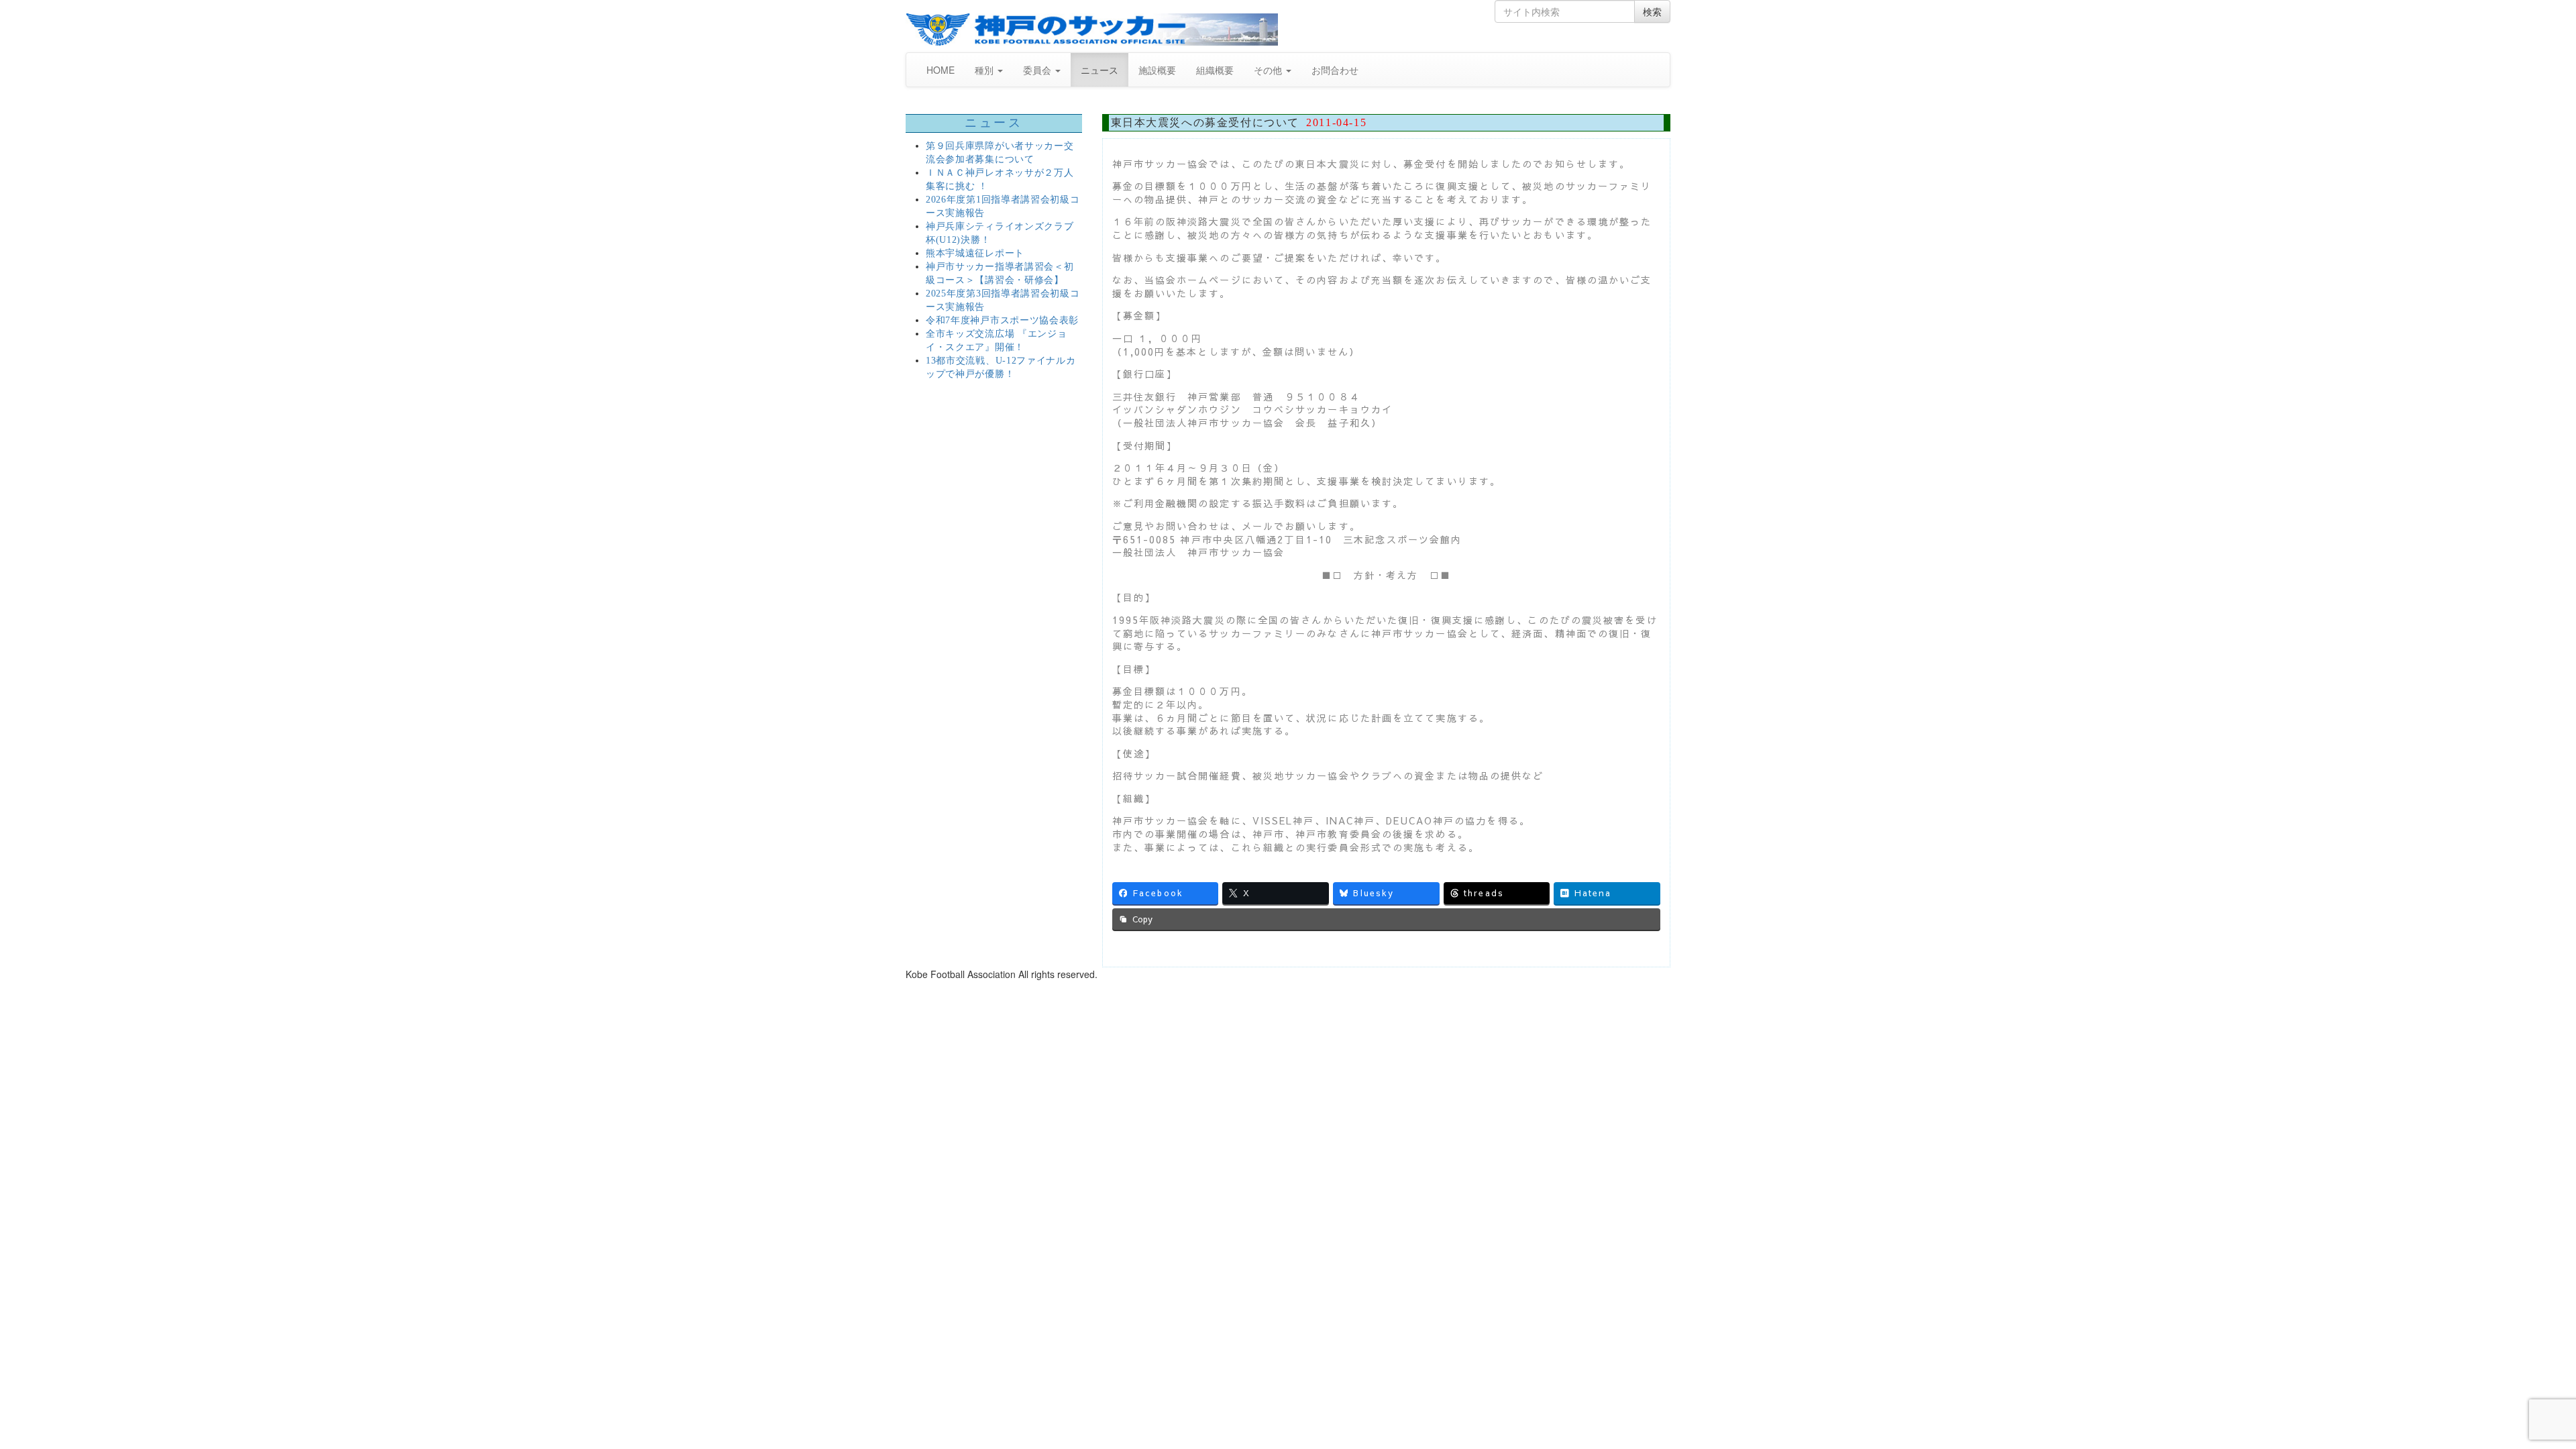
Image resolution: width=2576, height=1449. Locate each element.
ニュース (1099, 70)
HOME (941, 70)
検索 (1652, 11)
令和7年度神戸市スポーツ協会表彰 (1002, 320)
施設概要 (1157, 70)
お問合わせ (1335, 70)
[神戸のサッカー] (1092, 30)
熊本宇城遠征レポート (975, 253)
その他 (1269, 70)
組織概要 (1215, 70)
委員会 (1038, 70)
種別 (985, 70)
